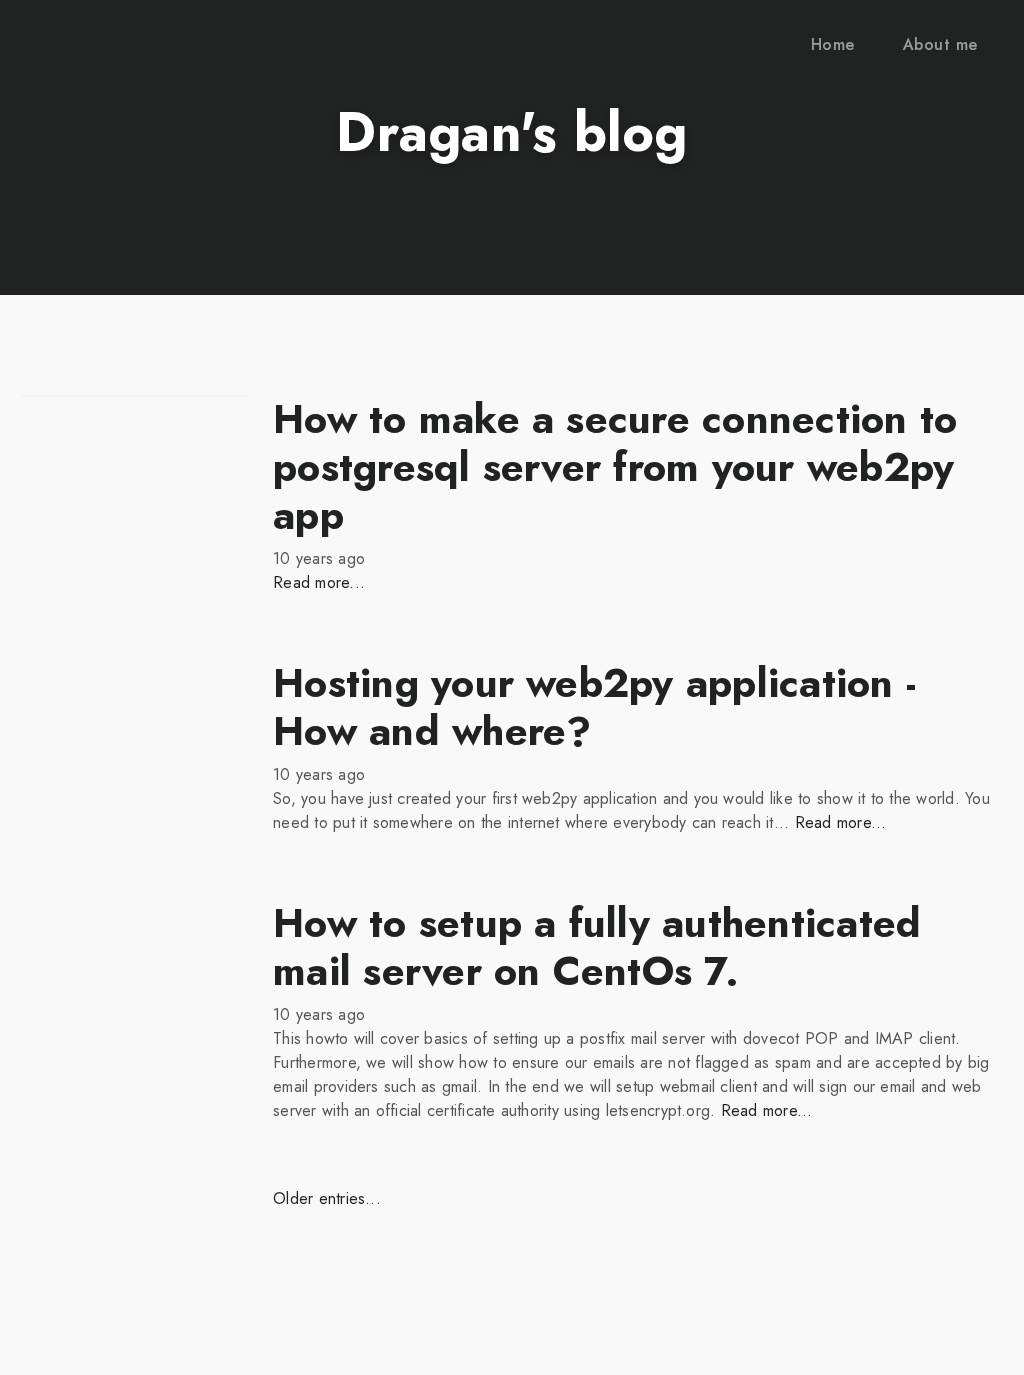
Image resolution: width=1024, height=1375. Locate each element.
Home (833, 44)
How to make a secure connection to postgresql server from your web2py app (615, 467)
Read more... (319, 582)
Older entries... (327, 1198)
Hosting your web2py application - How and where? (594, 707)
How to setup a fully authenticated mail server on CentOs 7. (597, 947)
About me (940, 44)
